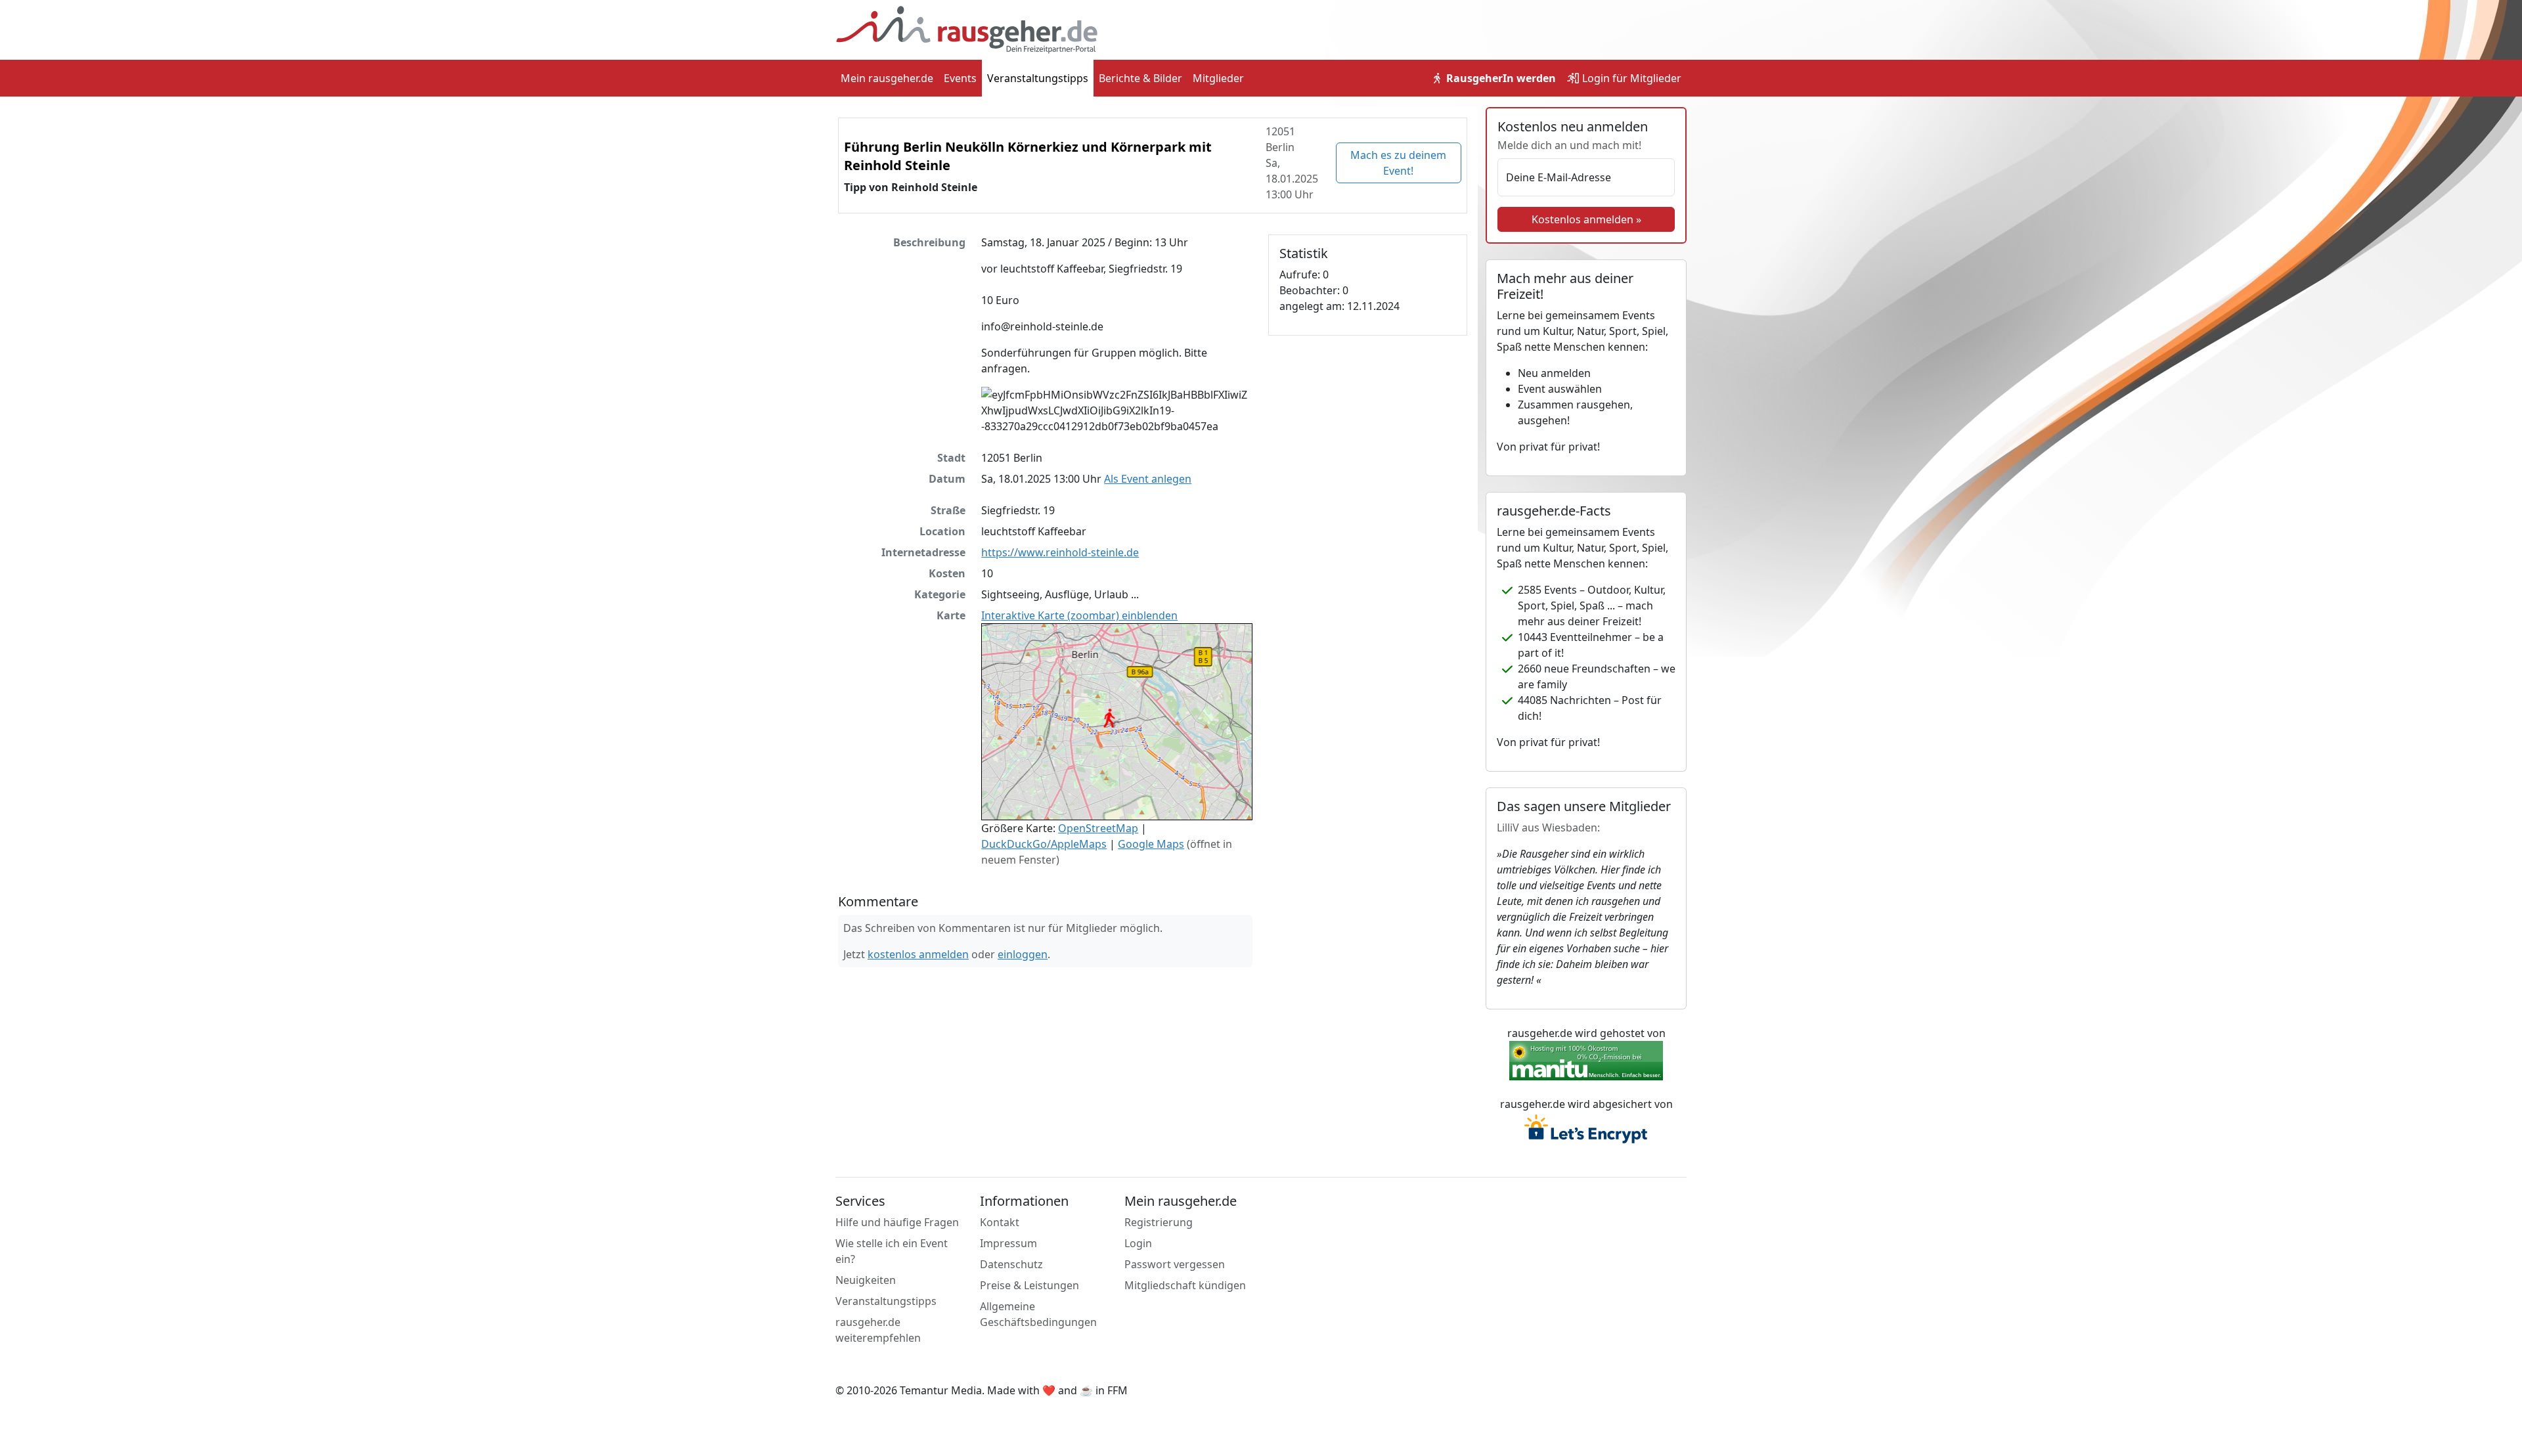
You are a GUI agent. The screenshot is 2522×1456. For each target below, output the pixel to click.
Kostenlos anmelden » (1586, 219)
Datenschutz (1011, 1264)
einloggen (1023, 954)
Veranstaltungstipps (1038, 78)
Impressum (1008, 1243)
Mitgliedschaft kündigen (1185, 1285)
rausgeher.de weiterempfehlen (878, 1330)
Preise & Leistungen (1029, 1285)
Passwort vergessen (1175, 1264)
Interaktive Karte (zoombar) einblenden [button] (1079, 615)
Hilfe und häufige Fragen (897, 1222)
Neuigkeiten (866, 1280)
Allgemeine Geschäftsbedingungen (1038, 1314)
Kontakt (1000, 1222)
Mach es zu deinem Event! (1398, 163)
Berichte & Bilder (1140, 78)
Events (960, 78)
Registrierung (1159, 1222)
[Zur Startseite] (967, 29)
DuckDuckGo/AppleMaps (1044, 844)
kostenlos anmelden (918, 954)
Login (1630, 78)
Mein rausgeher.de (887, 78)
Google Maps (1151, 844)
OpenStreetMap (1098, 828)
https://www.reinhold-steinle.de (1060, 552)
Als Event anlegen (1148, 479)
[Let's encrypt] (1586, 1130)
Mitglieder (1218, 78)
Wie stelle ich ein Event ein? (892, 1251)
